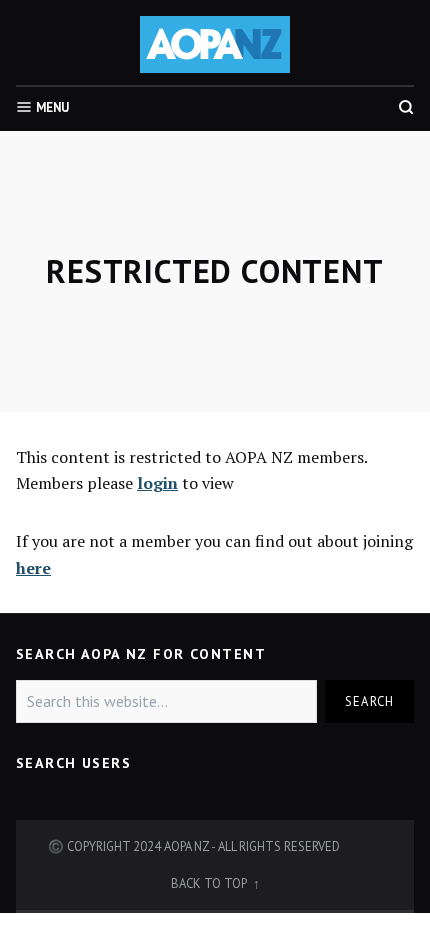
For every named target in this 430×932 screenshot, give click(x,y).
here (33, 568)
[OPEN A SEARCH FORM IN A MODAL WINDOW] (406, 107)
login (157, 483)
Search (370, 701)
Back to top (210, 883)
